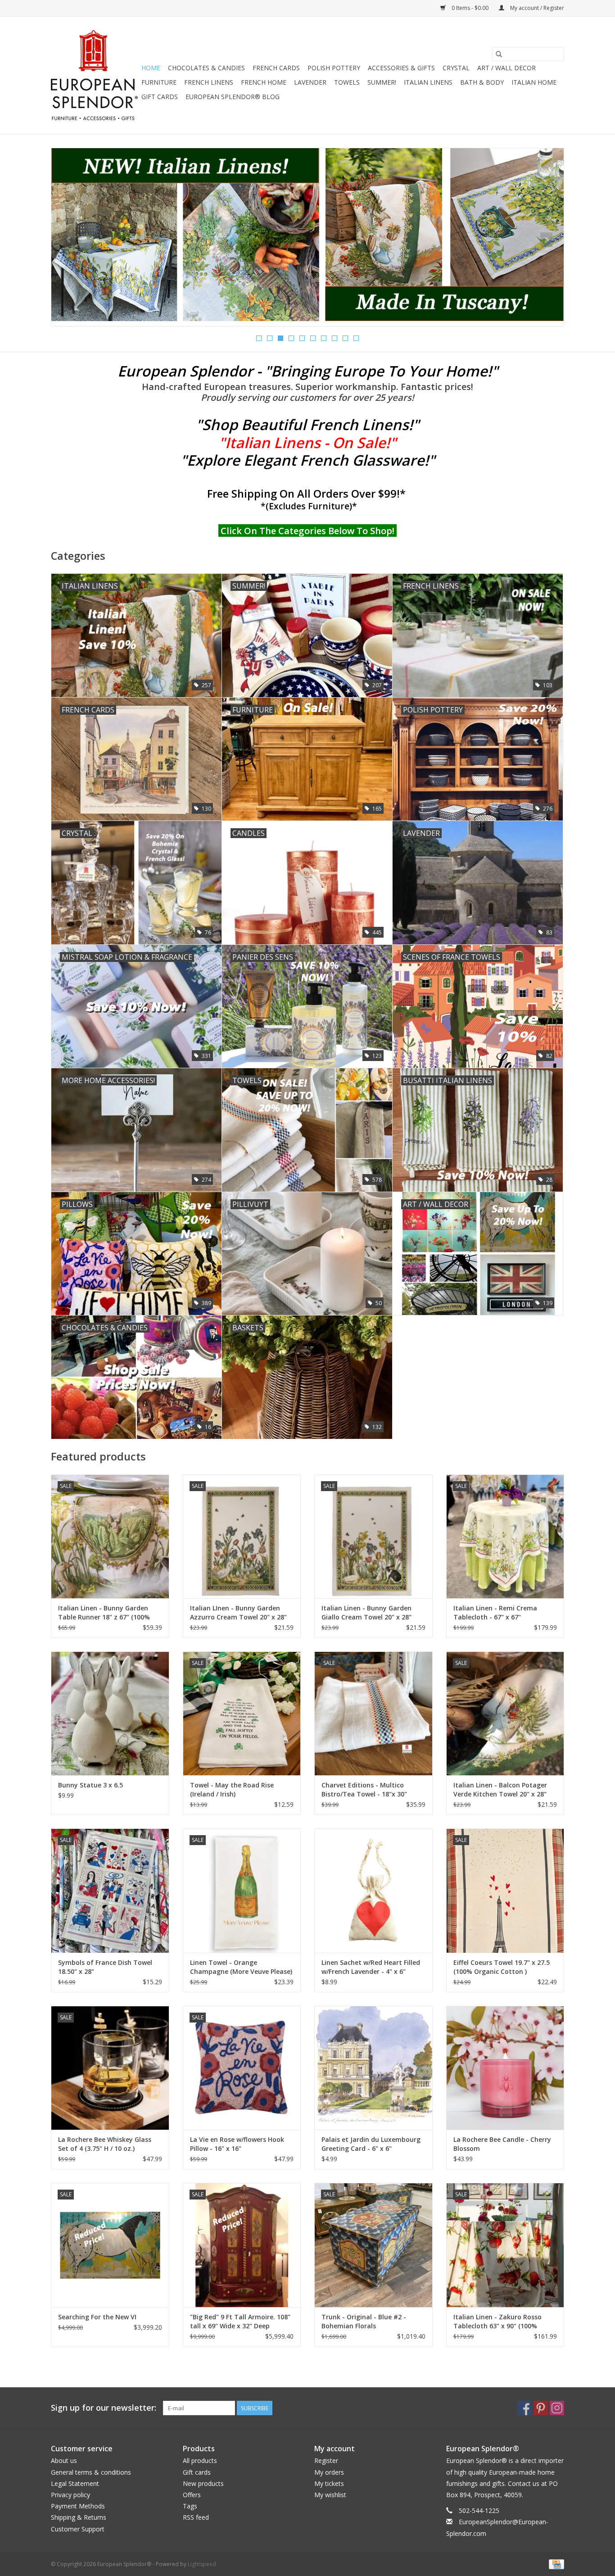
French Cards (276, 68)
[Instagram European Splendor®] (557, 2408)
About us (64, 2460)
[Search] (499, 54)
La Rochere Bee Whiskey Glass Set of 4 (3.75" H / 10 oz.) (105, 2144)
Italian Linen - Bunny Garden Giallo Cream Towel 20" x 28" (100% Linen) (366, 1613)
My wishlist (330, 2495)
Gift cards (160, 97)
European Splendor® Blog (233, 97)
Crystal (456, 68)
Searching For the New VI (97, 2317)
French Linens (209, 82)
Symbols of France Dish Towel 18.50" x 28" (105, 1967)
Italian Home (534, 82)
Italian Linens (428, 82)
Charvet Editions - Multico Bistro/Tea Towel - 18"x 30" (364, 1789)
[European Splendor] (95, 75)
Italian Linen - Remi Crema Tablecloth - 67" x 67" (495, 1612)
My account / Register (536, 8)
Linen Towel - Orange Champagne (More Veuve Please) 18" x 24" (241, 1967)
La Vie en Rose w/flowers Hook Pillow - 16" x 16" (237, 2144)
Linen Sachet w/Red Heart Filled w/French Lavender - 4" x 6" (371, 1967)
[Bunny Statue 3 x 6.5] (110, 1713)
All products (200, 2460)
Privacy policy (70, 2495)
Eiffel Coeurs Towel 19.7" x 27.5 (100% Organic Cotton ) (502, 1967)
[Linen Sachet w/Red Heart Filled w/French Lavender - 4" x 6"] (373, 1890)
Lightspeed (202, 2564)
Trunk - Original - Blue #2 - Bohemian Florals (364, 2321)
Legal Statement (75, 2483)
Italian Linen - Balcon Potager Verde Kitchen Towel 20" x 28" (500, 1789)
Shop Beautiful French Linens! (307, 424)
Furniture (159, 82)
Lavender (310, 82)
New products (203, 2483)
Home (151, 68)
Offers (192, 2495)
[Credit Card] (555, 2564)
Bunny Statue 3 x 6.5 (90, 1785)
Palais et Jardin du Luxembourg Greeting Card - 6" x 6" (371, 2144)
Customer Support (78, 2529)
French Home (264, 82)
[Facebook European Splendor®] (525, 2408)
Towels (347, 82)
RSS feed (196, 2517)
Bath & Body (482, 82)
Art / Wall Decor (506, 68)
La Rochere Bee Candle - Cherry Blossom (502, 2144)
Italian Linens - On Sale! (307, 442)
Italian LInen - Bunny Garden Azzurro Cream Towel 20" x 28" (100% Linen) (238, 1613)
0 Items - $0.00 (470, 8)
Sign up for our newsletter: (104, 2408)
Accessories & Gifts (401, 68)
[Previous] (69, 240)
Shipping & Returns (79, 2517)
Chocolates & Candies (206, 68)
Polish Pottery (334, 68)
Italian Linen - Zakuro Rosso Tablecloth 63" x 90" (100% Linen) (497, 2322)
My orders (329, 2472)
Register (326, 2460)
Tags (190, 2506)
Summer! (382, 82)
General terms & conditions (91, 2472)
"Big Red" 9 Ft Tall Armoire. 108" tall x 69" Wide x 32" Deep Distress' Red (240, 2322)
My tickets (329, 2483)
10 (356, 338)
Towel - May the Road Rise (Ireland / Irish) (232, 1789)
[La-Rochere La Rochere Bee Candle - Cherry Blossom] (505, 2068)
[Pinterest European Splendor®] (541, 2408)
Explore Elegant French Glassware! (308, 460)
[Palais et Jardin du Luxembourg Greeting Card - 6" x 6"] (373, 2068)
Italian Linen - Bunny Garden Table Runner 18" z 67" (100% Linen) (104, 1613)
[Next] (546, 240)
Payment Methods (78, 2506)
